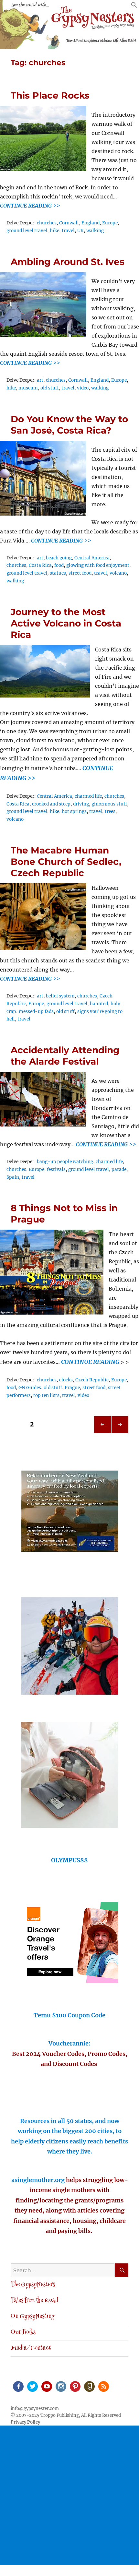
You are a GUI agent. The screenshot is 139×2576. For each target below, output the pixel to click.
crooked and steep (51, 804)
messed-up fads (36, 1012)
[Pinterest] (75, 2386)
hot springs (74, 811)
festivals (56, 1169)
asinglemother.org (38, 2180)
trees (110, 811)
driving (81, 804)
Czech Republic (92, 1380)
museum (28, 388)
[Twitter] (32, 2386)
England (91, 223)
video (83, 388)
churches (47, 223)
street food (80, 573)
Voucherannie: (69, 2043)
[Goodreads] (89, 2386)
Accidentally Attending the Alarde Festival (65, 1056)
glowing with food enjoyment (98, 565)
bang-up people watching (65, 1162)
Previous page (102, 1433)
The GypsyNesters (33, 2285)
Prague (72, 1388)
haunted (99, 1004)
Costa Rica (40, 565)
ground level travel (27, 231)
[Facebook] (18, 2386)
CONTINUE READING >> (30, 206)
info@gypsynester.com (35, 2409)
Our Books (23, 2332)
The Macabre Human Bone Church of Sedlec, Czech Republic (66, 862)
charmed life (88, 796)
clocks (66, 1380)
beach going (59, 558)
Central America (92, 558)
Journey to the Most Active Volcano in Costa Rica (66, 623)
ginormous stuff (109, 804)
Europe (110, 223)
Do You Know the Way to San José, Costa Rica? (69, 425)
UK (80, 231)
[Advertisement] (69, 2495)
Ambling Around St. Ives (68, 262)
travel (68, 231)
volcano (118, 573)
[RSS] (103, 2386)
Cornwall (69, 223)
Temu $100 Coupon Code (69, 2015)
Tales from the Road (34, 2301)
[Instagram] (60, 2386)
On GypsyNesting (32, 2317)
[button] (134, 6)
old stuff (50, 388)
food (59, 565)
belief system (60, 996)
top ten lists (46, 1395)
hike (54, 231)
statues (58, 573)
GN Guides (30, 1388)
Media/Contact (31, 2348)
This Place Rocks (50, 95)
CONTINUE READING (90, 1362)
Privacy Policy (25, 2422)
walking (95, 231)
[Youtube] (46, 2386)
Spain (13, 1177)
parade (119, 1169)
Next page (120, 1433)
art (40, 380)
